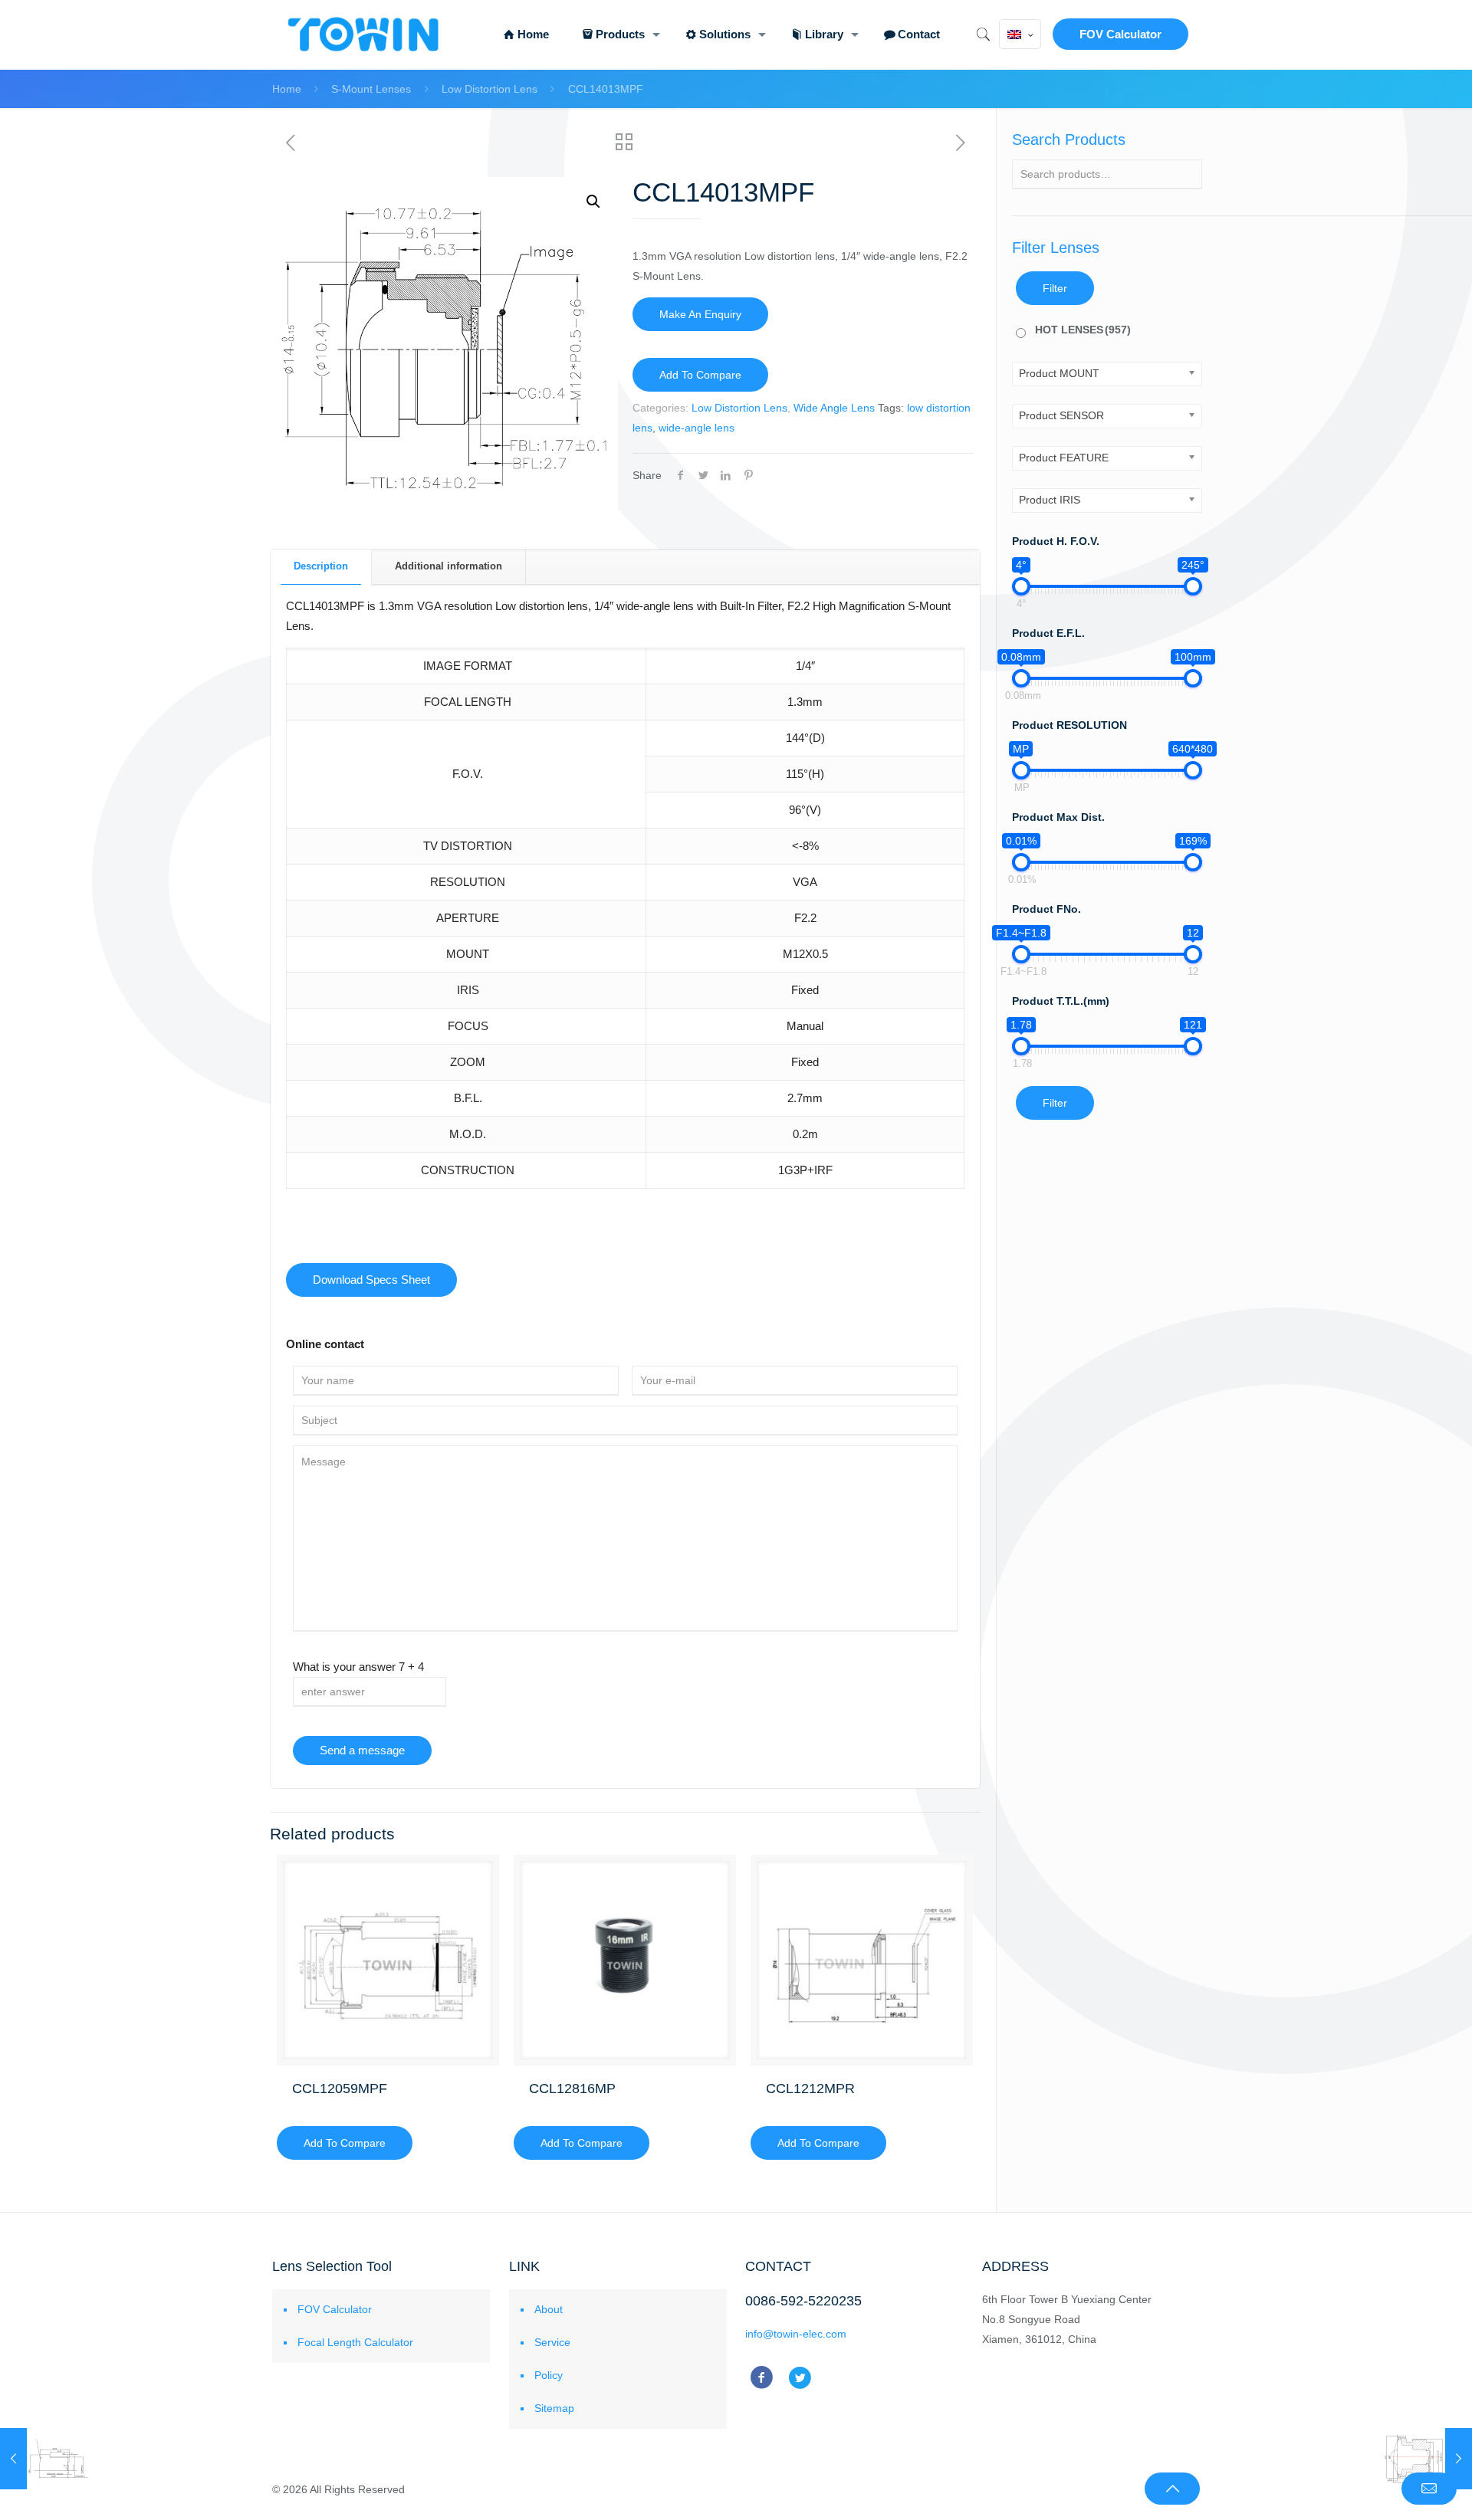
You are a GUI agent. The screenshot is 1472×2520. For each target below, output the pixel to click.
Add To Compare (700, 375)
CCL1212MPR (810, 2089)
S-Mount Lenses (371, 89)
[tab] (321, 567)
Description (321, 566)
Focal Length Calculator (355, 2342)
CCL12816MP (572, 2089)
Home (287, 89)
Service (552, 2342)
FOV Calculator (1120, 34)
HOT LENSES (1083, 330)
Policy (549, 2375)
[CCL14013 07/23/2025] (44, 2459)
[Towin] (365, 34)
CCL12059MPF (340, 2089)
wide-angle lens (697, 428)
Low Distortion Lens (490, 89)
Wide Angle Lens (834, 408)
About (549, 2309)
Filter (1055, 288)
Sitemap (554, 2408)
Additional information (449, 566)
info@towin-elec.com (796, 2334)
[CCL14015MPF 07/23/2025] (1428, 2459)
